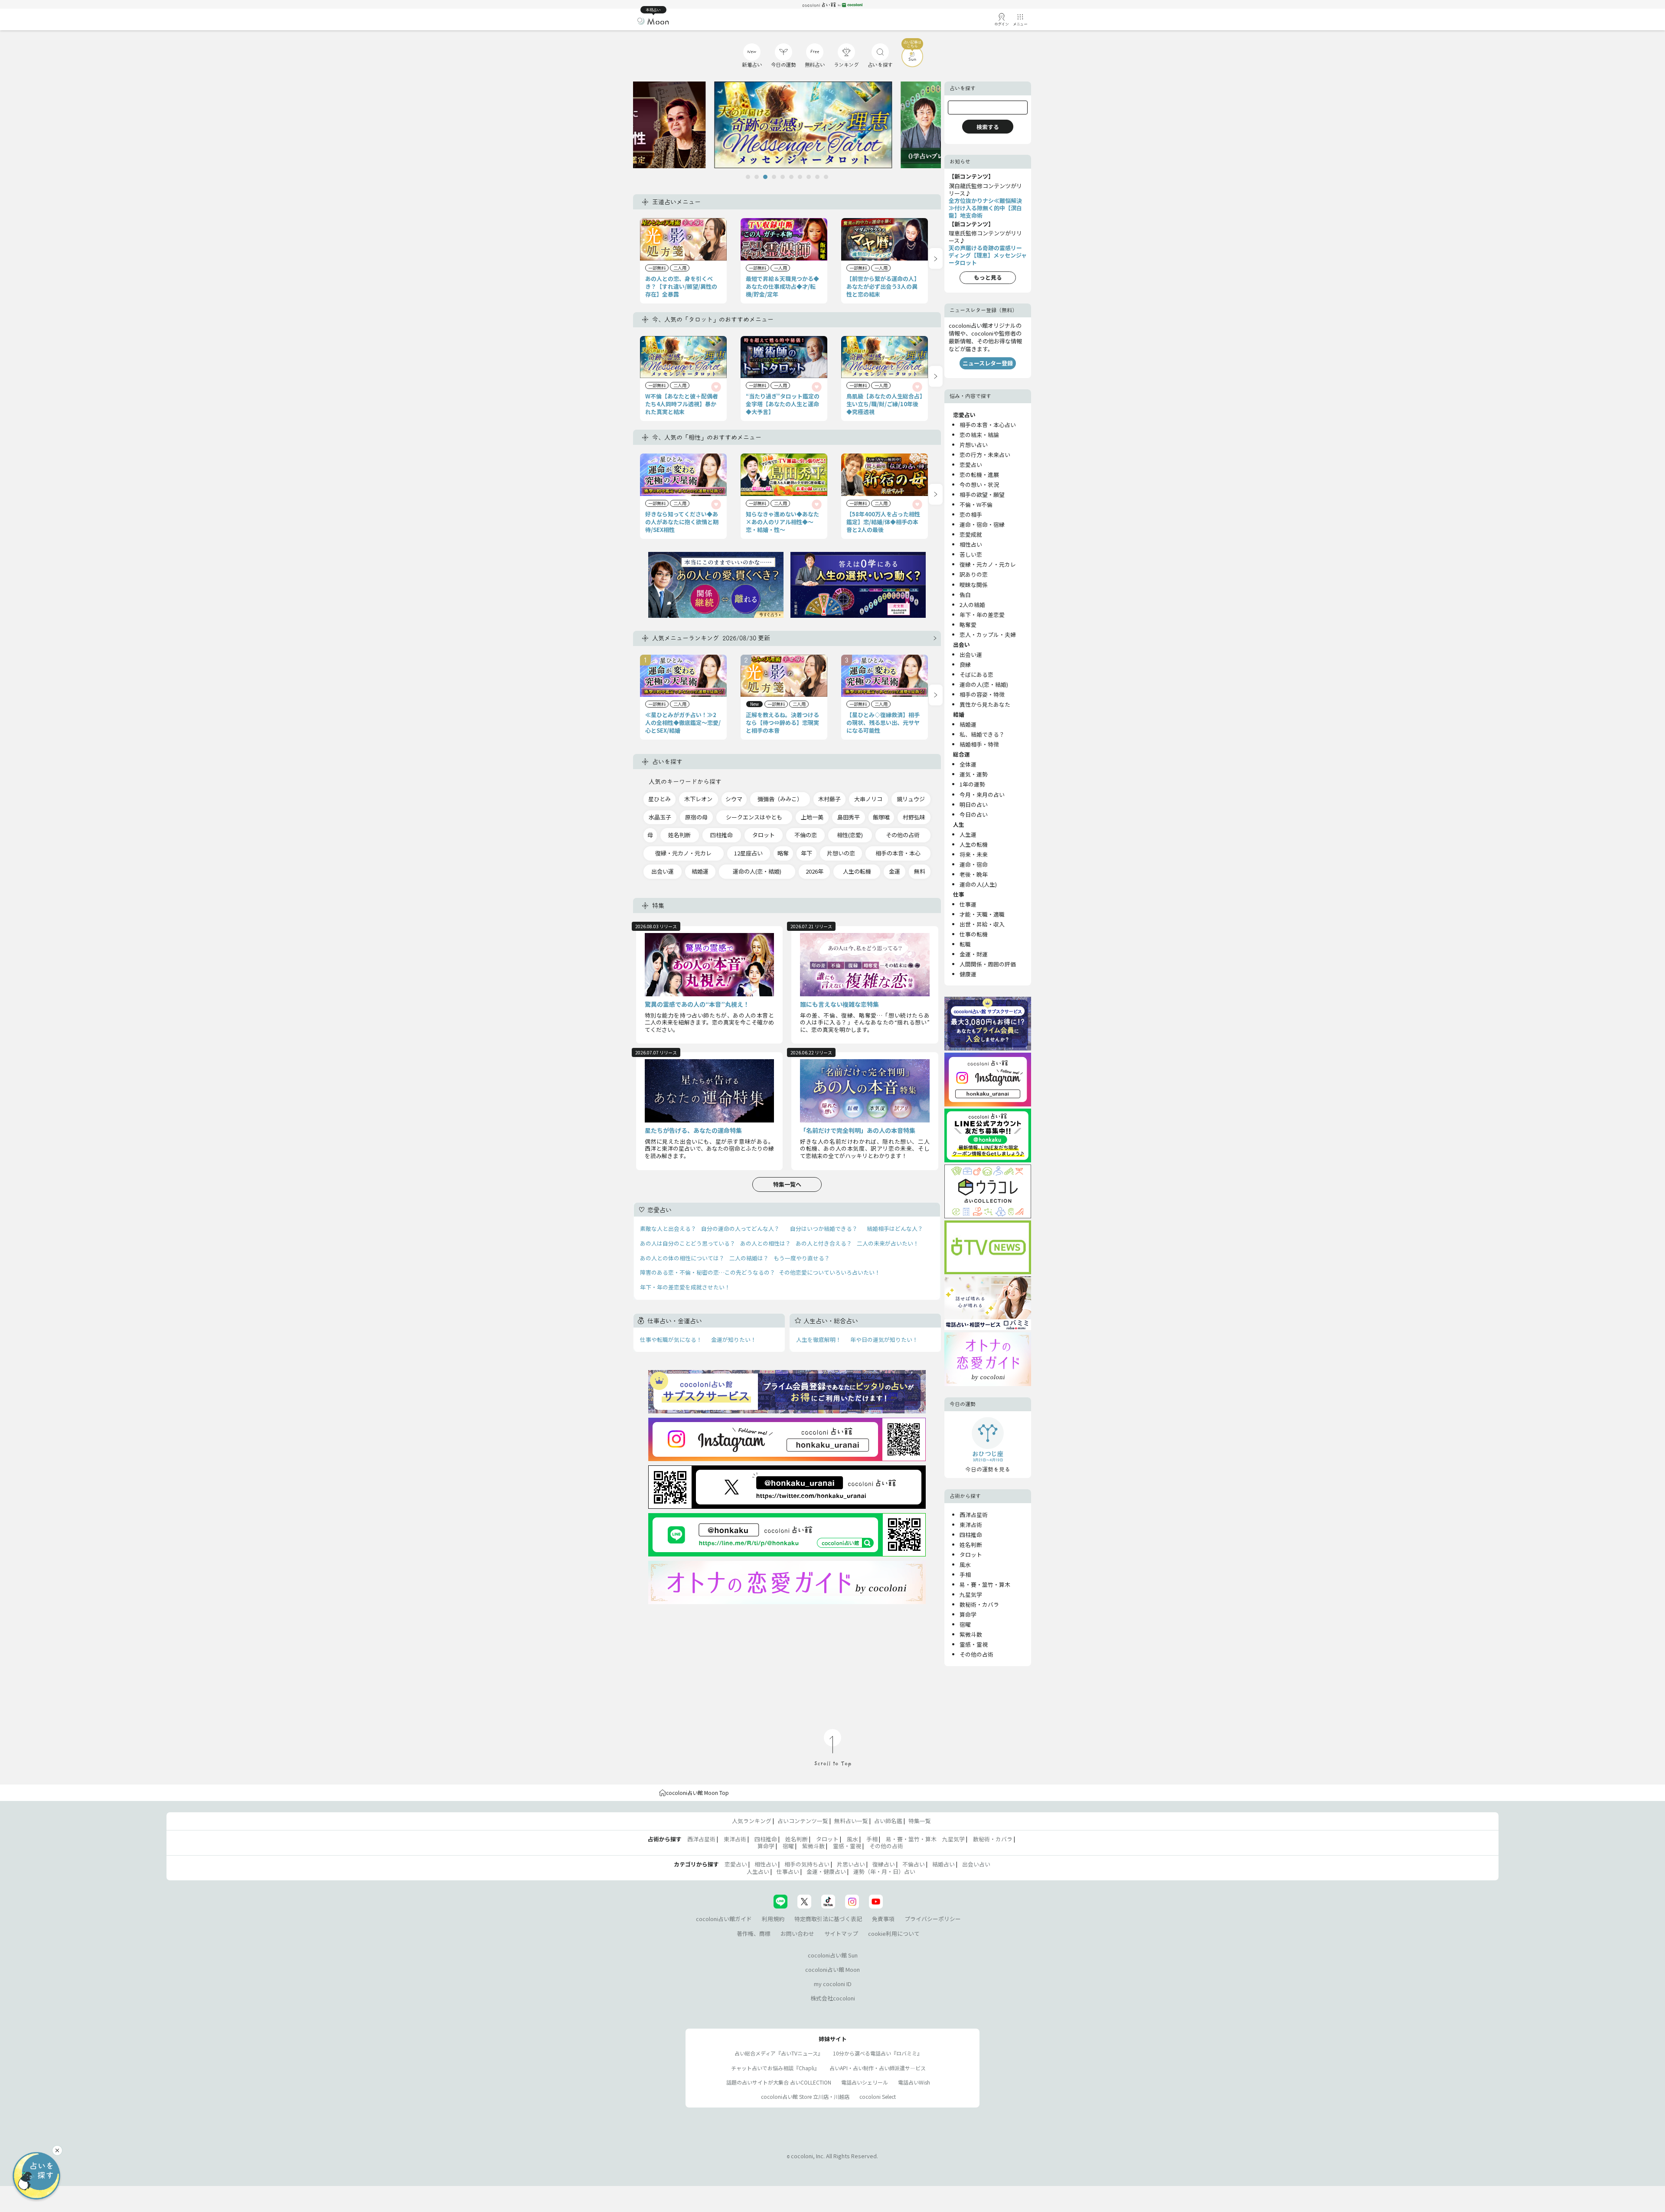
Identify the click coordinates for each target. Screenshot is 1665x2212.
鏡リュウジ (911, 799)
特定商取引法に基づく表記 (828, 1919)
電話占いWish (914, 2082)
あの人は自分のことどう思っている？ (688, 1243)
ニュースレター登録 (988, 363)
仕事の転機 (974, 934)
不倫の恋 (806, 835)
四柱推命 (721, 835)
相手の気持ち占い (807, 1864)
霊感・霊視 (974, 1644)
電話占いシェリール (865, 2082)
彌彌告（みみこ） (780, 799)
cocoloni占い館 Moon (832, 1969)
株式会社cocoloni (833, 1998)
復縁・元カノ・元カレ (683, 853)
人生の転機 (857, 871)
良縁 (965, 664)
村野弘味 (914, 817)
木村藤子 (829, 799)
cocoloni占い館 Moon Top (697, 1793)
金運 (895, 871)
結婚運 (700, 871)
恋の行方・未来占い (985, 455)
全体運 (968, 764)
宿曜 (965, 1624)
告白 (965, 595)
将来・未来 (974, 854)
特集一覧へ (787, 1184)
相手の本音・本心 (898, 853)
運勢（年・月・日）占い (884, 1871)
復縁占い (884, 1864)
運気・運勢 (974, 774)
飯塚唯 (881, 817)
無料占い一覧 (851, 1821)
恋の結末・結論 (979, 435)
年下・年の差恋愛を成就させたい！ (685, 1287)
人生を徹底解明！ (819, 1339)
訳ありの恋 (974, 574)
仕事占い (788, 1871)
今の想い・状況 (979, 484)
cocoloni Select (878, 2096)
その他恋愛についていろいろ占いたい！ (829, 1272)
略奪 (783, 853)
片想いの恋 (841, 853)
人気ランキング (752, 1821)
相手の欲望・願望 (982, 494)
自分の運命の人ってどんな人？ (740, 1228)
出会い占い (976, 1864)
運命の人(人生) (978, 884)
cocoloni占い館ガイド (724, 1919)
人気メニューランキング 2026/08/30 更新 (711, 638)
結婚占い (943, 1864)
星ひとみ (659, 799)
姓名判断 (679, 835)
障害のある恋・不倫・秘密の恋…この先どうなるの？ (708, 1272)
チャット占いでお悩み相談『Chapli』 (775, 2068)
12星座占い (748, 853)
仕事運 (968, 904)
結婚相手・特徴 (979, 744)
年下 (806, 853)
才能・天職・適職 (982, 914)
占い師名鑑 (888, 1821)
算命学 (968, 1614)
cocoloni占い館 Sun (833, 1955)
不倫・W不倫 (976, 504)
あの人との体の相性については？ (682, 1258)
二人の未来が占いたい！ (888, 1243)
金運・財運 (974, 954)
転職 (965, 944)
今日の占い (974, 814)
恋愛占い (971, 465)
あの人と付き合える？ (824, 1243)
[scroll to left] (936, 258)
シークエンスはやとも (754, 817)
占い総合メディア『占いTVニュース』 (779, 2053)
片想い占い (974, 445)
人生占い (758, 1871)
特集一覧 (920, 1821)
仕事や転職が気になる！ (671, 1339)
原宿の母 (696, 817)
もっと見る (988, 277)
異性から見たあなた (985, 704)
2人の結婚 (972, 605)
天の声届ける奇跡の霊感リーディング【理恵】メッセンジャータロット (988, 255)
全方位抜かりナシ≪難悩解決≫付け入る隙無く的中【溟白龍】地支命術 (985, 208)
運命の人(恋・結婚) (757, 871)
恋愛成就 (971, 534)
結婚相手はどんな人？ (895, 1228)
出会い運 (663, 871)
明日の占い (974, 804)
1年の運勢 (972, 784)
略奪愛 (968, 625)
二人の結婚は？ (749, 1258)
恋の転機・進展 (979, 475)
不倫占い (914, 1864)
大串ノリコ (868, 799)
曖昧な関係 (974, 585)
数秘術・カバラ (979, 1604)
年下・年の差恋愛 (982, 615)
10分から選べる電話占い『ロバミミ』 (878, 2053)
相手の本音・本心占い (988, 425)
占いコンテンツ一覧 (803, 1821)
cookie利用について (894, 1933)
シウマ (734, 799)
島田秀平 (849, 817)
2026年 (815, 871)
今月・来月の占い (982, 794)
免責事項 (883, 1919)
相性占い (971, 544)
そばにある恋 (976, 674)
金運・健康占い (826, 1871)
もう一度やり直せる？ (802, 1258)
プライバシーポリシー (933, 1919)
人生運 (968, 834)
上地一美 (812, 817)
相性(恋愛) (850, 835)
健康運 (968, 974)
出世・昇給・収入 (982, 924)
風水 (965, 1564)
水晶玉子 (660, 817)
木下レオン (698, 799)
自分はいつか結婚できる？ (824, 1228)
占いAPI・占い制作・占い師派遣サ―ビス (878, 2068)
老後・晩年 (974, 874)
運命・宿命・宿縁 (982, 524)
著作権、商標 (754, 1933)
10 (826, 177)
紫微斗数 (971, 1634)
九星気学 (971, 1594)
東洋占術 (971, 1525)
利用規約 (773, 1919)
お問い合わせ (797, 1933)
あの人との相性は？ (766, 1243)
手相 (965, 1574)
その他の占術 (903, 835)
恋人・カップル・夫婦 (988, 635)
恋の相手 (971, 514)
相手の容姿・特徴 (982, 694)
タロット (764, 835)
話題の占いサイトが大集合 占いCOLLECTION (779, 2082)
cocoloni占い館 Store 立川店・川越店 (805, 2096)
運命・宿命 (974, 864)
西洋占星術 (974, 1515)
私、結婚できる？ (982, 734)
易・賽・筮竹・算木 (985, 1584)
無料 (920, 871)
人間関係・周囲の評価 (988, 964)
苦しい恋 (971, 554)
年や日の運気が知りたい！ (884, 1339)
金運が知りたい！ (734, 1339)
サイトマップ (841, 1933)
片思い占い (851, 1864)
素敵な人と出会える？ (668, 1228)
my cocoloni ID (833, 1984)
